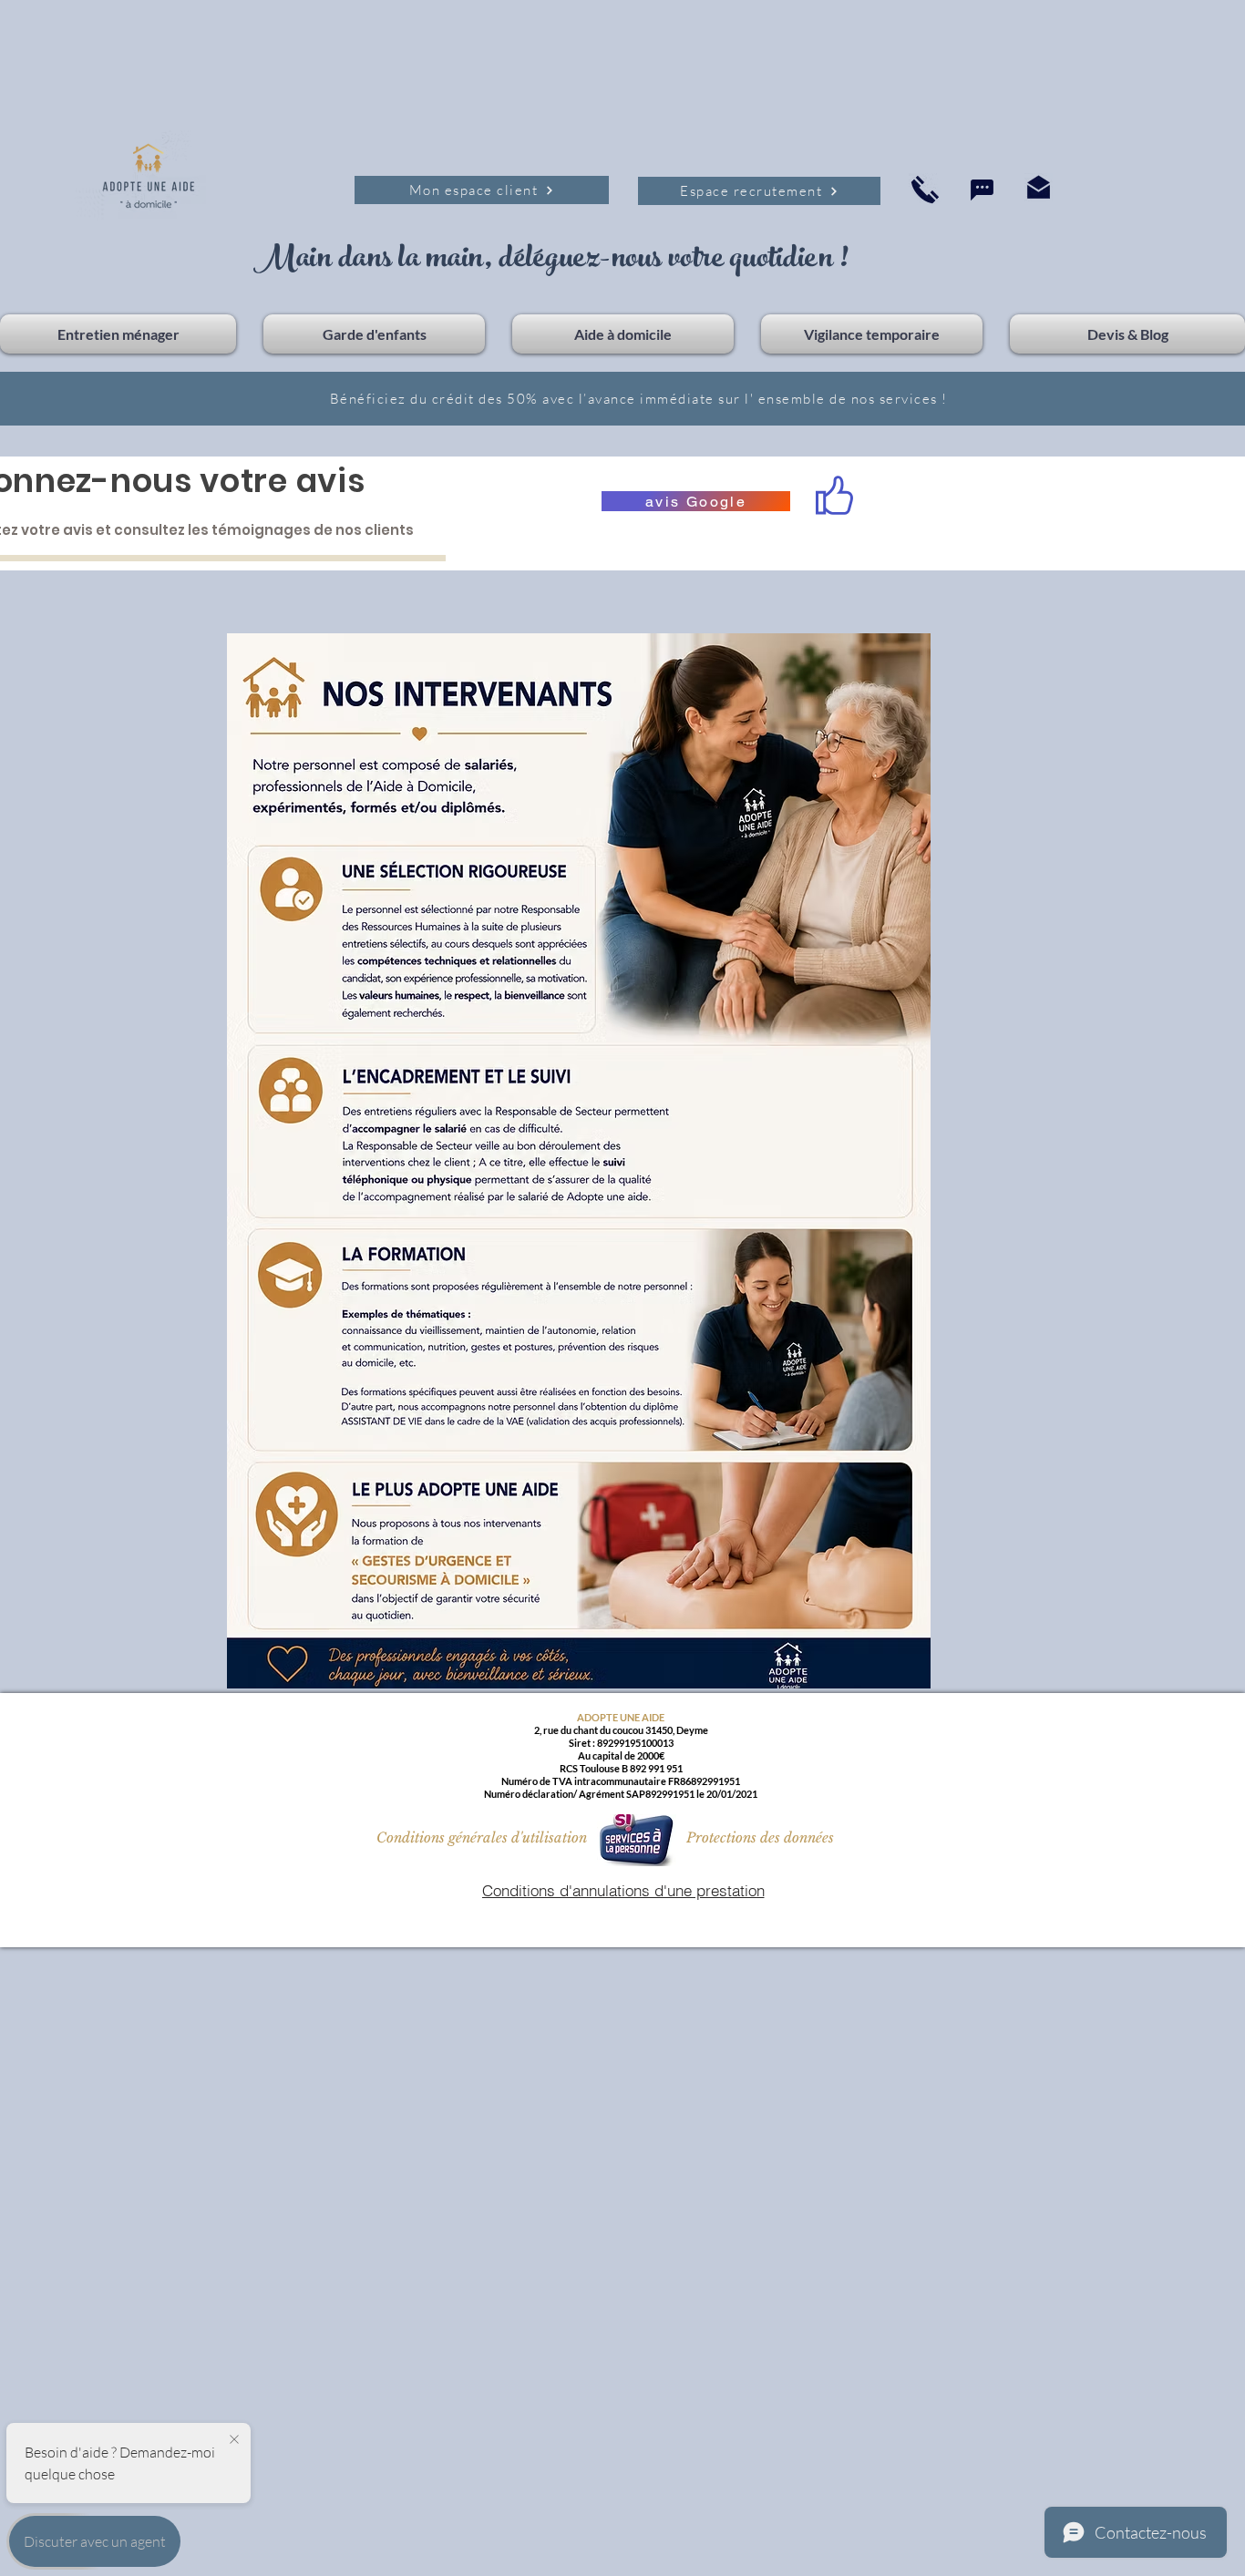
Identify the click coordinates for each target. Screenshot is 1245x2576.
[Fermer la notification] (234, 2440)
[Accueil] (925, 189)
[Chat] (982, 190)
